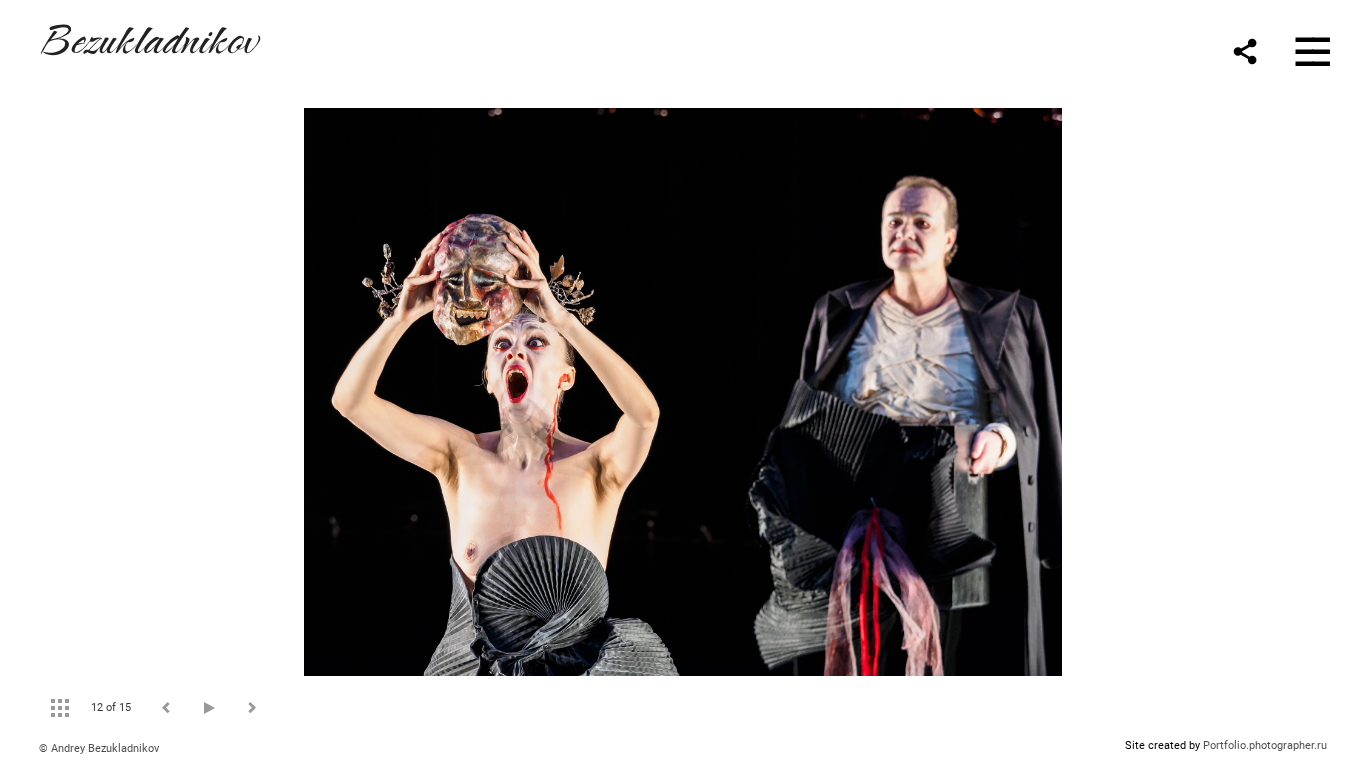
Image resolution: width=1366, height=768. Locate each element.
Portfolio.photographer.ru (1265, 745)
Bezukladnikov (148, 36)
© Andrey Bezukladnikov (99, 748)
